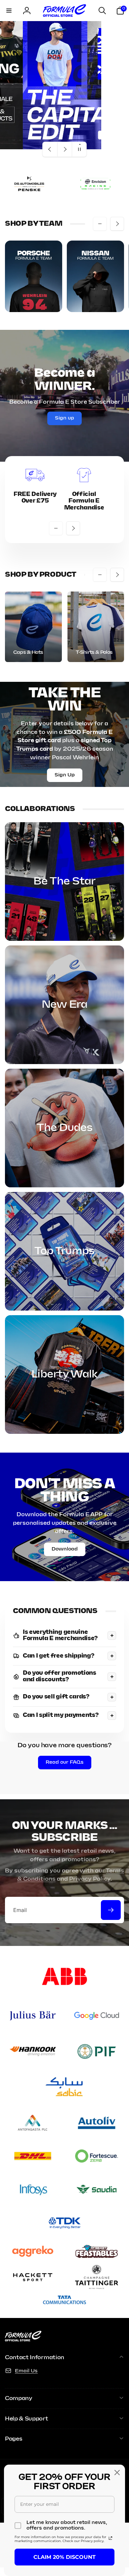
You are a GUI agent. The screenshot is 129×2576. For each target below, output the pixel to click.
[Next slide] (64, 149)
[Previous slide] (50, 149)
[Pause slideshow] (79, 149)
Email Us (26, 2371)
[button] (9, 11)
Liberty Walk (64, 1375)
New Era (64, 1005)
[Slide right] (117, 224)
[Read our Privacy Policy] (110, 2538)
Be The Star (64, 882)
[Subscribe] (111, 1910)
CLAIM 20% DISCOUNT (64, 2557)
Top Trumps (64, 1251)
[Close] (117, 2473)
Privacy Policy (90, 1879)
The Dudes (65, 1128)
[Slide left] (100, 224)
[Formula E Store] (23, 2340)
